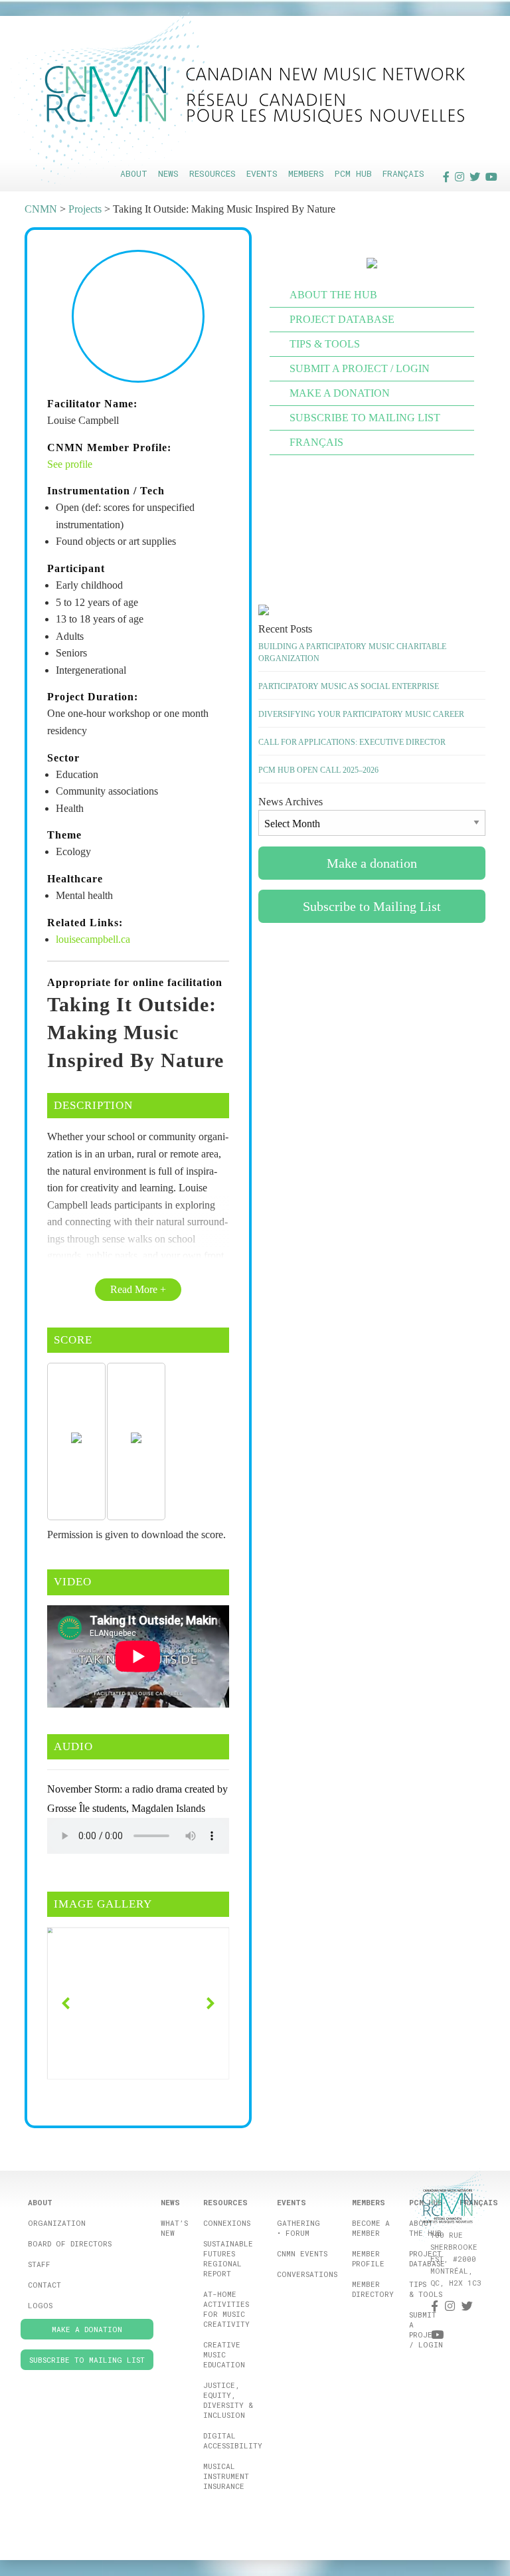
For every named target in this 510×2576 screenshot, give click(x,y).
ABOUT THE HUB (333, 295)
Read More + (138, 1289)
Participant (76, 568)
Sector (63, 758)
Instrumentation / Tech (106, 491)
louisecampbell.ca (93, 939)
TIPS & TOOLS (325, 344)
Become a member (371, 2228)
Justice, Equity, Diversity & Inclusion (228, 2400)
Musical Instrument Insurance (226, 2476)
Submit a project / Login (426, 2329)
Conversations (307, 2274)
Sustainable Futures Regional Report (228, 2258)
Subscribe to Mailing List (365, 418)
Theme (64, 835)
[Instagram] (460, 176)
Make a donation (340, 393)
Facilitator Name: (92, 404)
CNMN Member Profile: (109, 447)
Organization (57, 2223)
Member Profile (368, 2258)
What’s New (174, 2228)
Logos (40, 2305)
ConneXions (227, 2223)
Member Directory (373, 2289)
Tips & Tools (426, 2289)
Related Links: (85, 923)
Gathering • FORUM (298, 2228)
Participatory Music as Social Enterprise (349, 686)
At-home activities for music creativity (226, 2309)
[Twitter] (475, 176)
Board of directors (70, 2243)
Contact (44, 2285)
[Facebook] (446, 176)
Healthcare (75, 879)
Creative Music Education (224, 2354)
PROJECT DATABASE (342, 319)
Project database (427, 2258)
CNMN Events (302, 2253)
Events (262, 173)
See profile (70, 464)
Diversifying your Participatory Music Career (361, 714)
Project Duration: (93, 697)
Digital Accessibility (233, 2440)
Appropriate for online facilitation (135, 982)
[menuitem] (134, 174)
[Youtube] (491, 176)
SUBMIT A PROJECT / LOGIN (360, 368)
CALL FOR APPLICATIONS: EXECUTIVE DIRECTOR (352, 742)
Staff (39, 2264)
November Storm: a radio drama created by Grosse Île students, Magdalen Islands (137, 1799)
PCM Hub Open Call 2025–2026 (318, 770)
